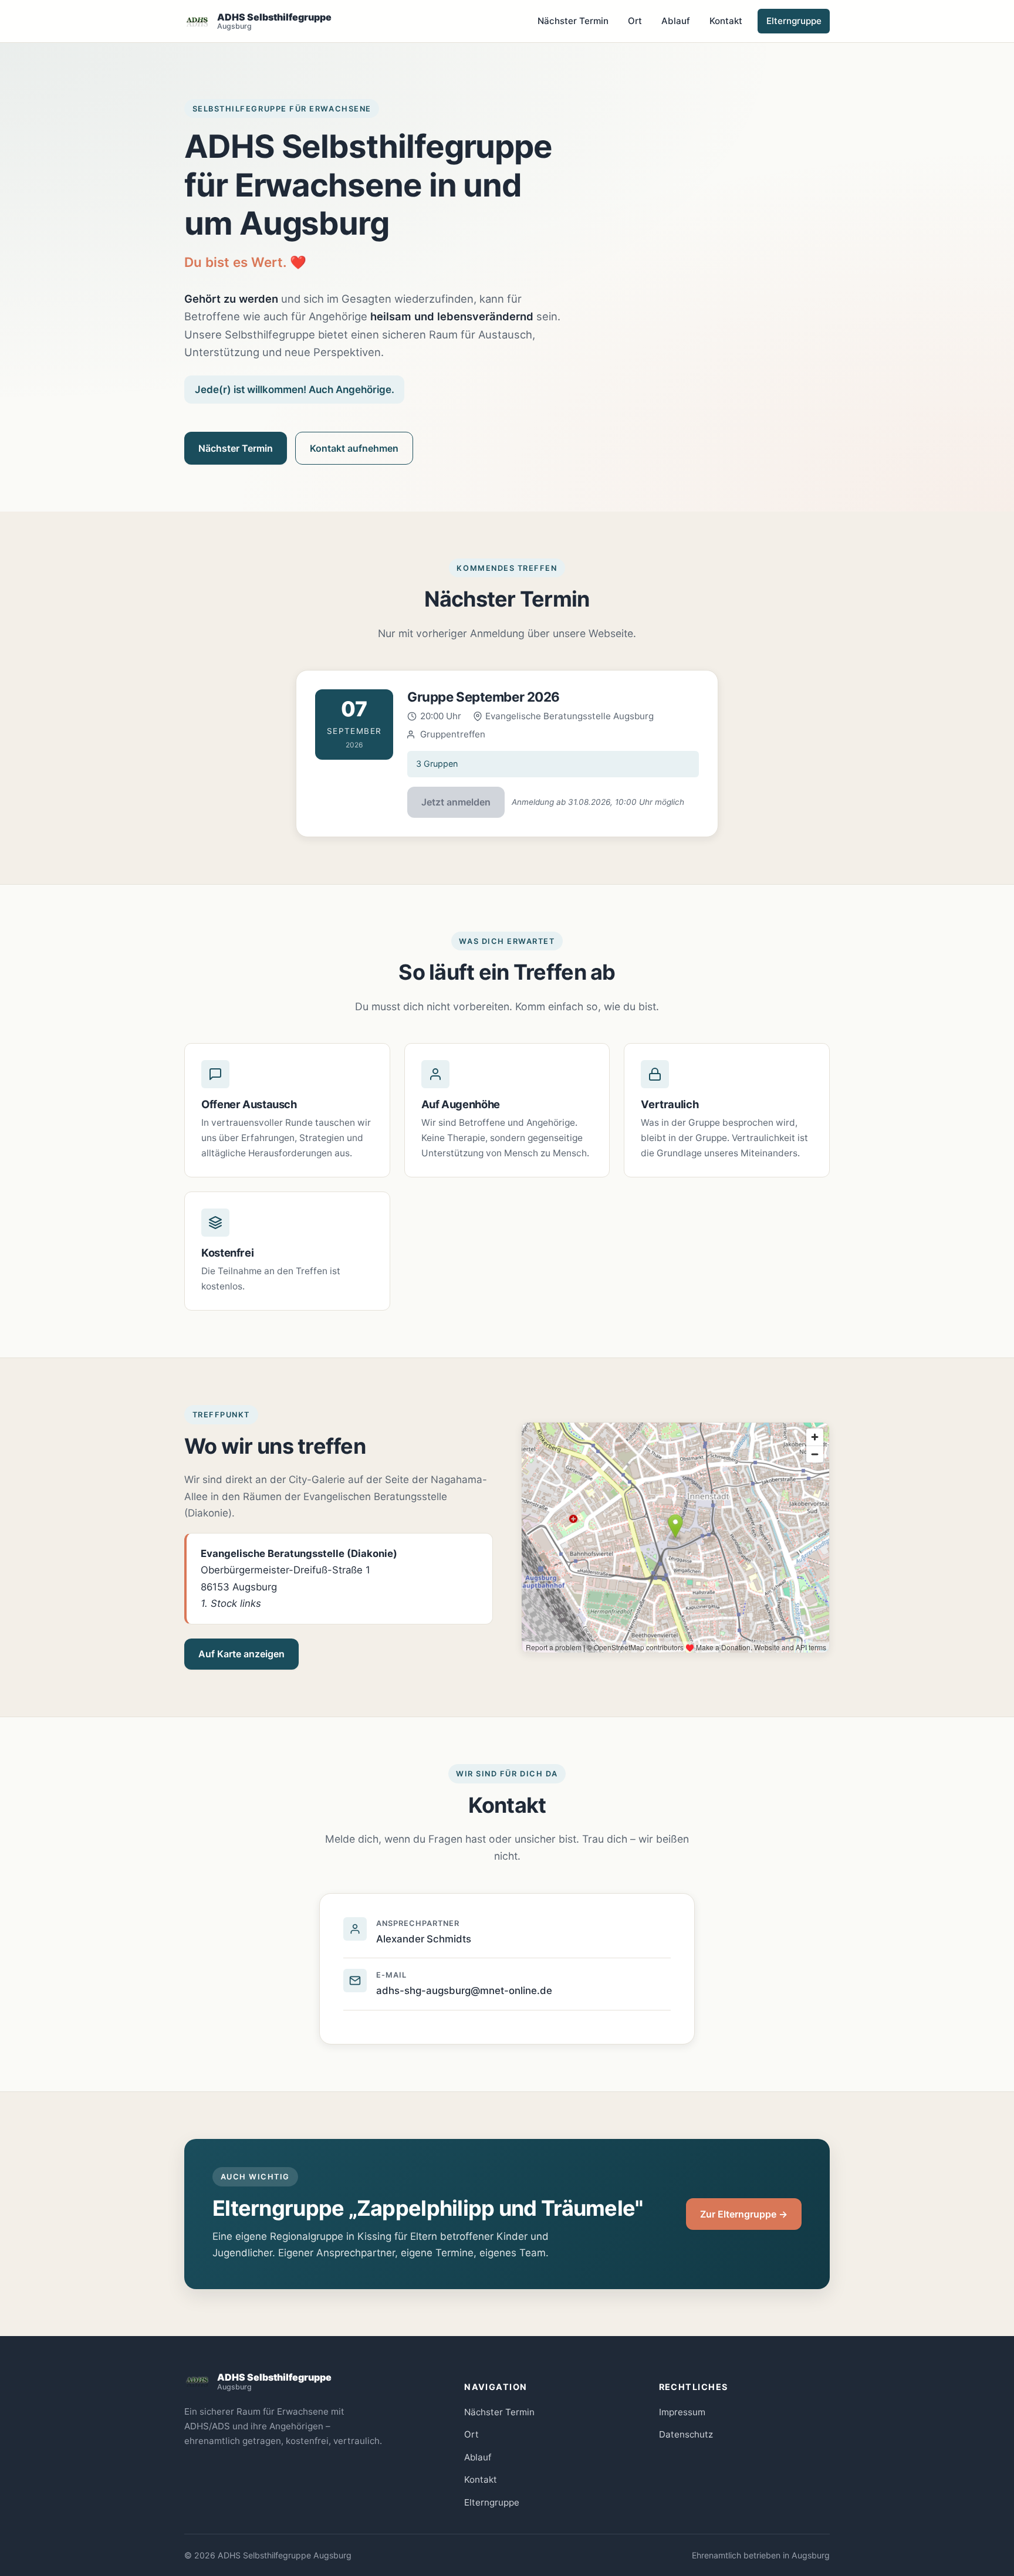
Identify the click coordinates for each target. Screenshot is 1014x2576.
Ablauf (676, 21)
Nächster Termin (573, 21)
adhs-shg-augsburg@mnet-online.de (464, 1991)
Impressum (682, 2412)
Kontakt (726, 21)
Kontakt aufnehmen (354, 448)
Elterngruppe (794, 21)
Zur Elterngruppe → (744, 2214)
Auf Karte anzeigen (241, 1654)
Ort (635, 21)
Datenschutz (686, 2434)
